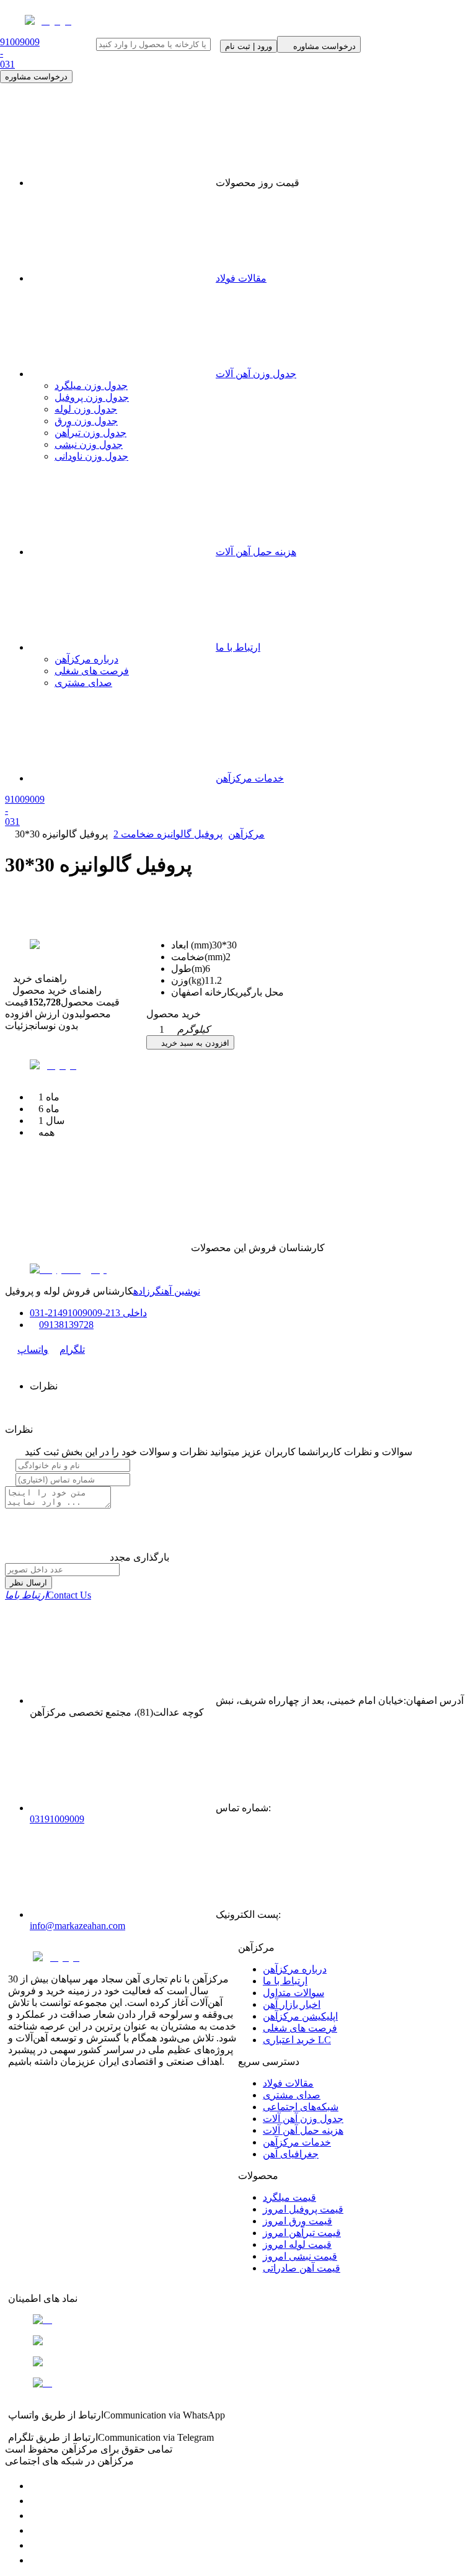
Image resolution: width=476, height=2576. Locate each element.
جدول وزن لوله (86, 409)
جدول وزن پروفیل (92, 397)
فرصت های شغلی (92, 671)
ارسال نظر (29, 1583)
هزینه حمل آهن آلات (256, 552)
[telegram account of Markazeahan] (36, 2486)
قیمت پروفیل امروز (303, 2209)
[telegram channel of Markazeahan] (36, 2501)
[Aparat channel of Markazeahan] (36, 2560)
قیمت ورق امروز (297, 2221)
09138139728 (66, 1325)
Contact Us (48, 1595)
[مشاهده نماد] (238, 2320)
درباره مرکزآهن (86, 659)
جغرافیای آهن (291, 2154)
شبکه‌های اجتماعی (301, 2107)
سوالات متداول (293, 1993)
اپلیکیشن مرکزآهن (300, 2016)
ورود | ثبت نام (249, 46)
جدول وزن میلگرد (91, 386)
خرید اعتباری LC (297, 2040)
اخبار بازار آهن (292, 2004)
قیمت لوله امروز (297, 2244)
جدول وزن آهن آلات (256, 374)
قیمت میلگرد (289, 2197)
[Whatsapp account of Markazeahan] (36, 2516)
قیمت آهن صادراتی (302, 2268)
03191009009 (57, 1819)
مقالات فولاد (241, 278)
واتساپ (33, 1349)
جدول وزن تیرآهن (90, 433)
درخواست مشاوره (36, 77)
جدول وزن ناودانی (91, 456)
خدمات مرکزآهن (250, 778)
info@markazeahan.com (77, 1926)
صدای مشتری (83, 683)
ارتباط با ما (238, 647)
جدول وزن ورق (86, 421)
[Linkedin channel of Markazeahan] (36, 2545)
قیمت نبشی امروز (300, 2256)
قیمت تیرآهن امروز (302, 2233)
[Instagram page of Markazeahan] (36, 2530)
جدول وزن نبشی (89, 444)
